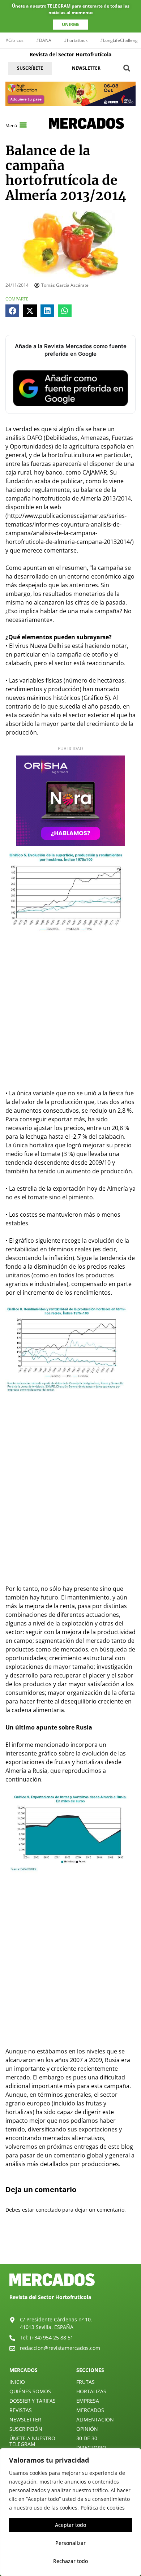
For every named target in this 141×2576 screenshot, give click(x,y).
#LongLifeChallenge (120, 40)
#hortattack (76, 40)
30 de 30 (87, 2438)
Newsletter (25, 2419)
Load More (70, 2247)
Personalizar (70, 2543)
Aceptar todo (70, 2525)
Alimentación (95, 2419)
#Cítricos (14, 40)
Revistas (21, 2410)
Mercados (90, 2410)
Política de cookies (103, 2508)
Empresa (88, 2401)
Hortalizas (91, 2391)
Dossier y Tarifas (33, 2401)
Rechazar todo (70, 2561)
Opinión (87, 2429)
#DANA (44, 40)
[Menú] (23, 125)
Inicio (17, 2382)
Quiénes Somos (30, 2391)
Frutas (86, 2382)
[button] (127, 68)
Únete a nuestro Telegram (32, 2441)
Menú (11, 125)
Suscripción (26, 2429)
